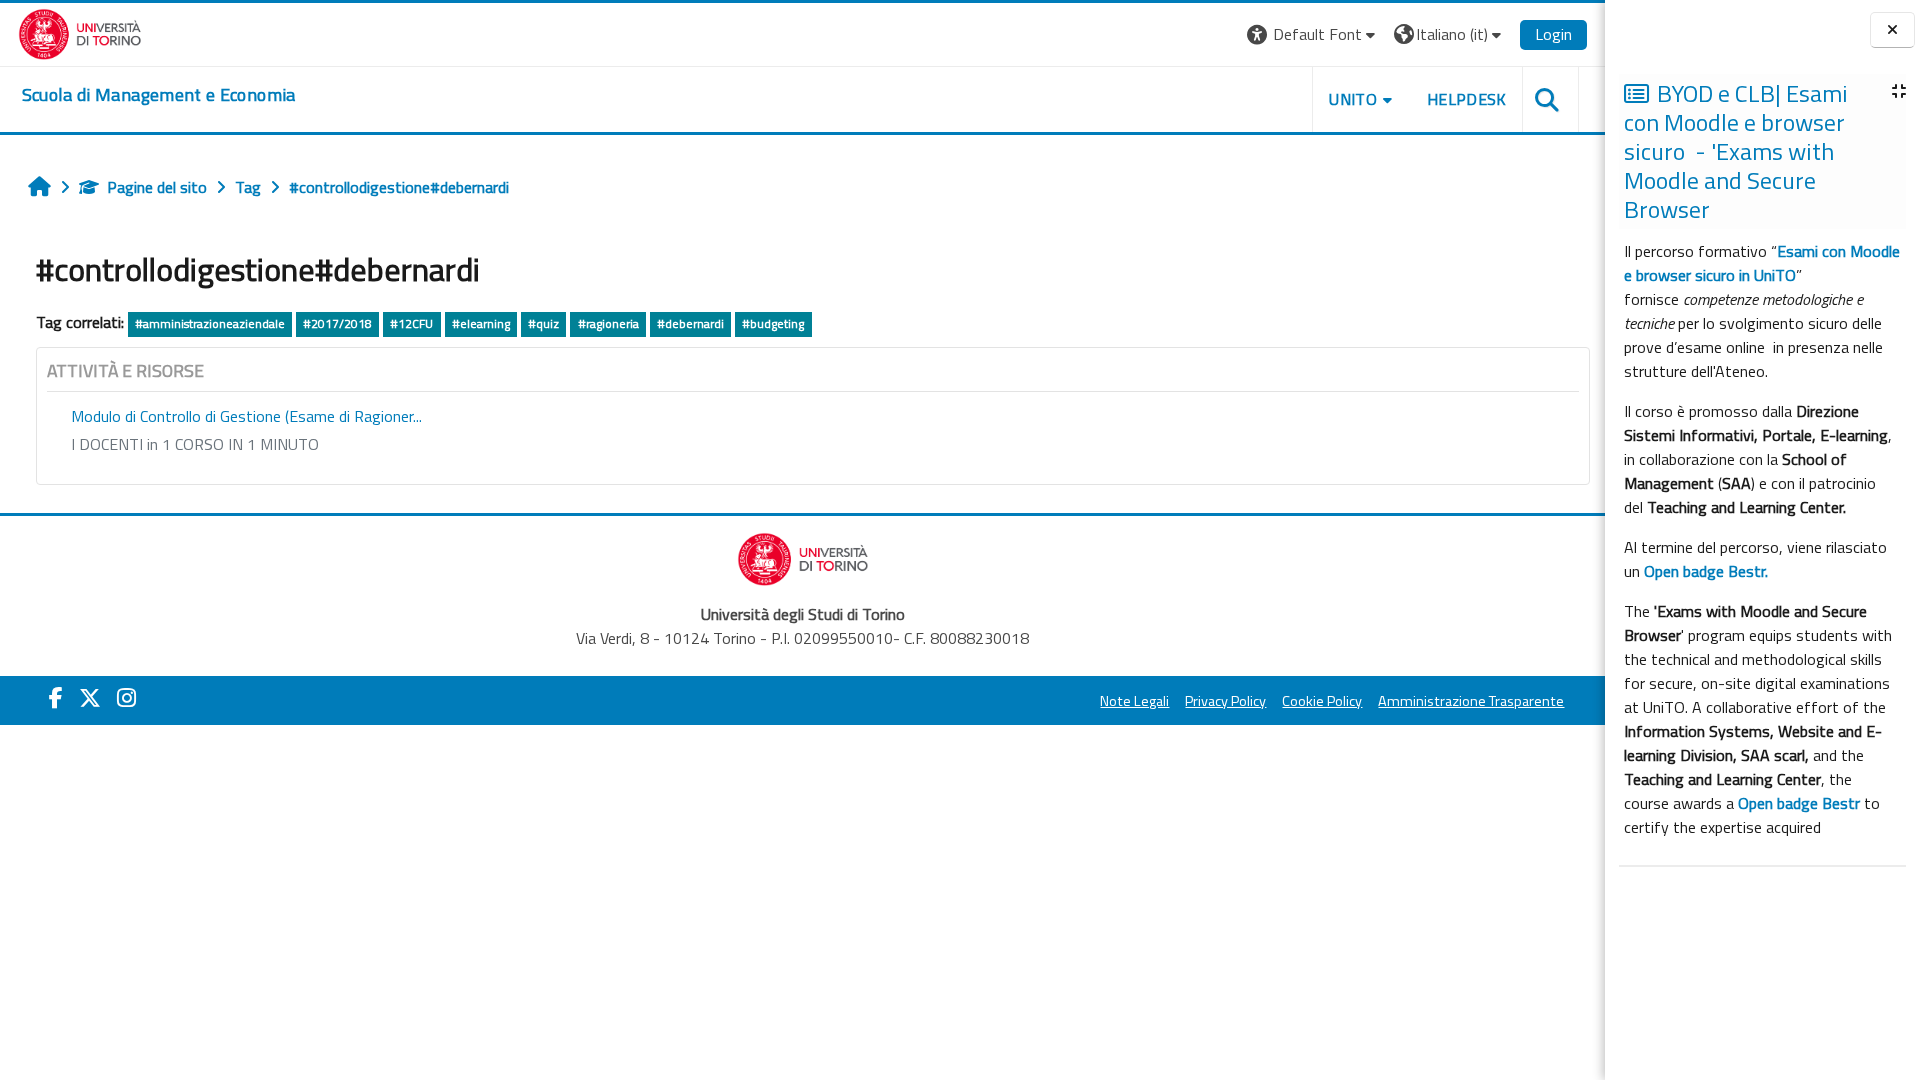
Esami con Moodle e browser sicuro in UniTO (1762, 263)
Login (1553, 34)
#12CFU (411, 323)
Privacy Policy (1225, 701)
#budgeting (773, 323)
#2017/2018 (337, 323)
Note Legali (1134, 701)
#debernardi (690, 323)
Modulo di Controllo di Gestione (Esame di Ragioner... (246, 416)
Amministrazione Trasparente (1471, 701)
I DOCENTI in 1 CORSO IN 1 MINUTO (195, 444)
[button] (1313, 34)
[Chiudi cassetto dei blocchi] (1892, 30)
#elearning (481, 323)
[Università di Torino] (80, 32)
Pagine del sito (157, 187)
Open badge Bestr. (1706, 571)
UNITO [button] (1353, 99)
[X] (90, 698)
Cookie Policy (1322, 701)
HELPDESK (1467, 99)
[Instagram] (126, 698)
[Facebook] (56, 698)
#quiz (543, 323)
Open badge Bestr (1799, 803)
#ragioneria (608, 323)
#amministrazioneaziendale (210, 323)
